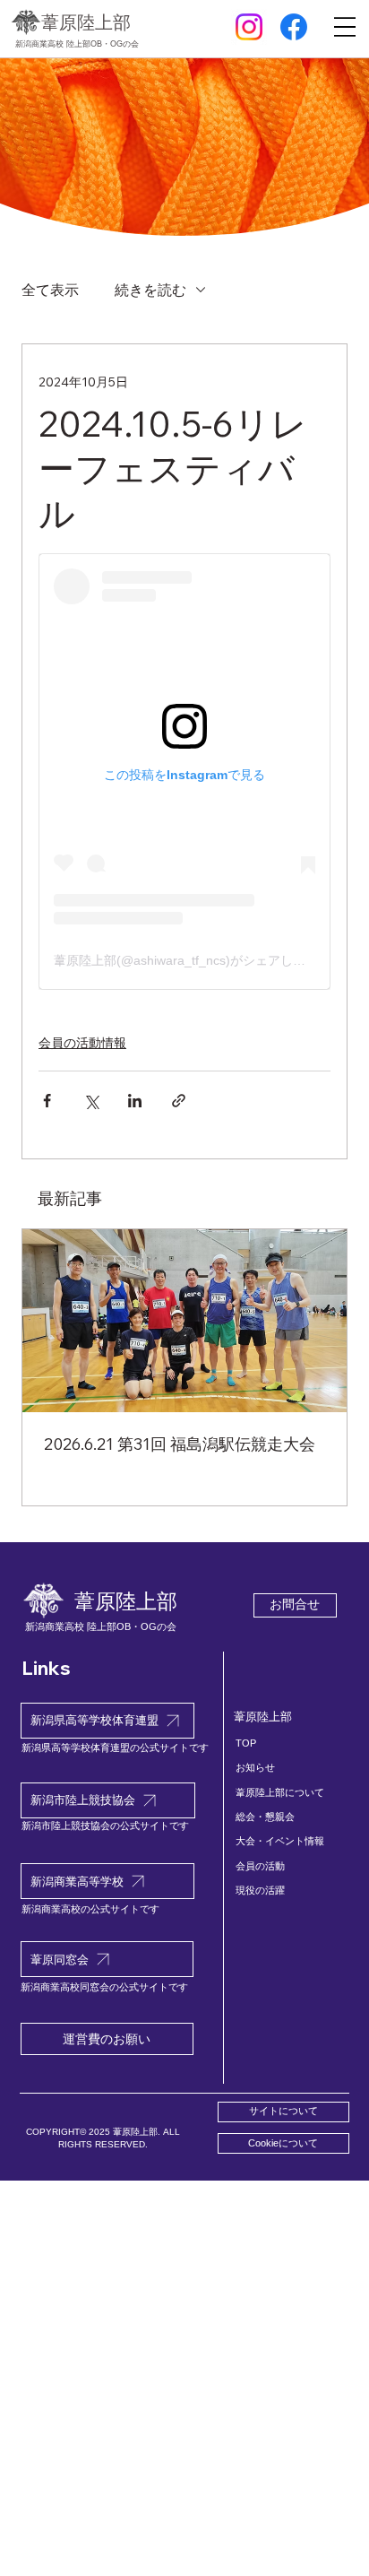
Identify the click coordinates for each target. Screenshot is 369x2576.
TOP (246, 1743)
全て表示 (50, 290)
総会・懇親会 (265, 1817)
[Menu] (345, 28)
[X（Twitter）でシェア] (91, 1101)
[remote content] (184, 772)
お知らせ (255, 1767)
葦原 (86, 22)
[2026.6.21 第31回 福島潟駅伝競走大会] (184, 1321)
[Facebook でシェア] (47, 1101)
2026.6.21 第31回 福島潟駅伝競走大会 (180, 1444)
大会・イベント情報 (280, 1841)
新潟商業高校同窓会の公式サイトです (104, 1987)
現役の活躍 (260, 1890)
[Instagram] (249, 27)
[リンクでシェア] (179, 1101)
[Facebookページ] (294, 27)
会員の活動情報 (82, 1043)
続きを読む (150, 290)
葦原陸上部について (280, 1792)
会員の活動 (260, 1866)
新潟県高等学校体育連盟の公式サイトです (115, 1748)
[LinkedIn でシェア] (135, 1101)
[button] (283, 2143)
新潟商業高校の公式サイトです (90, 1909)
